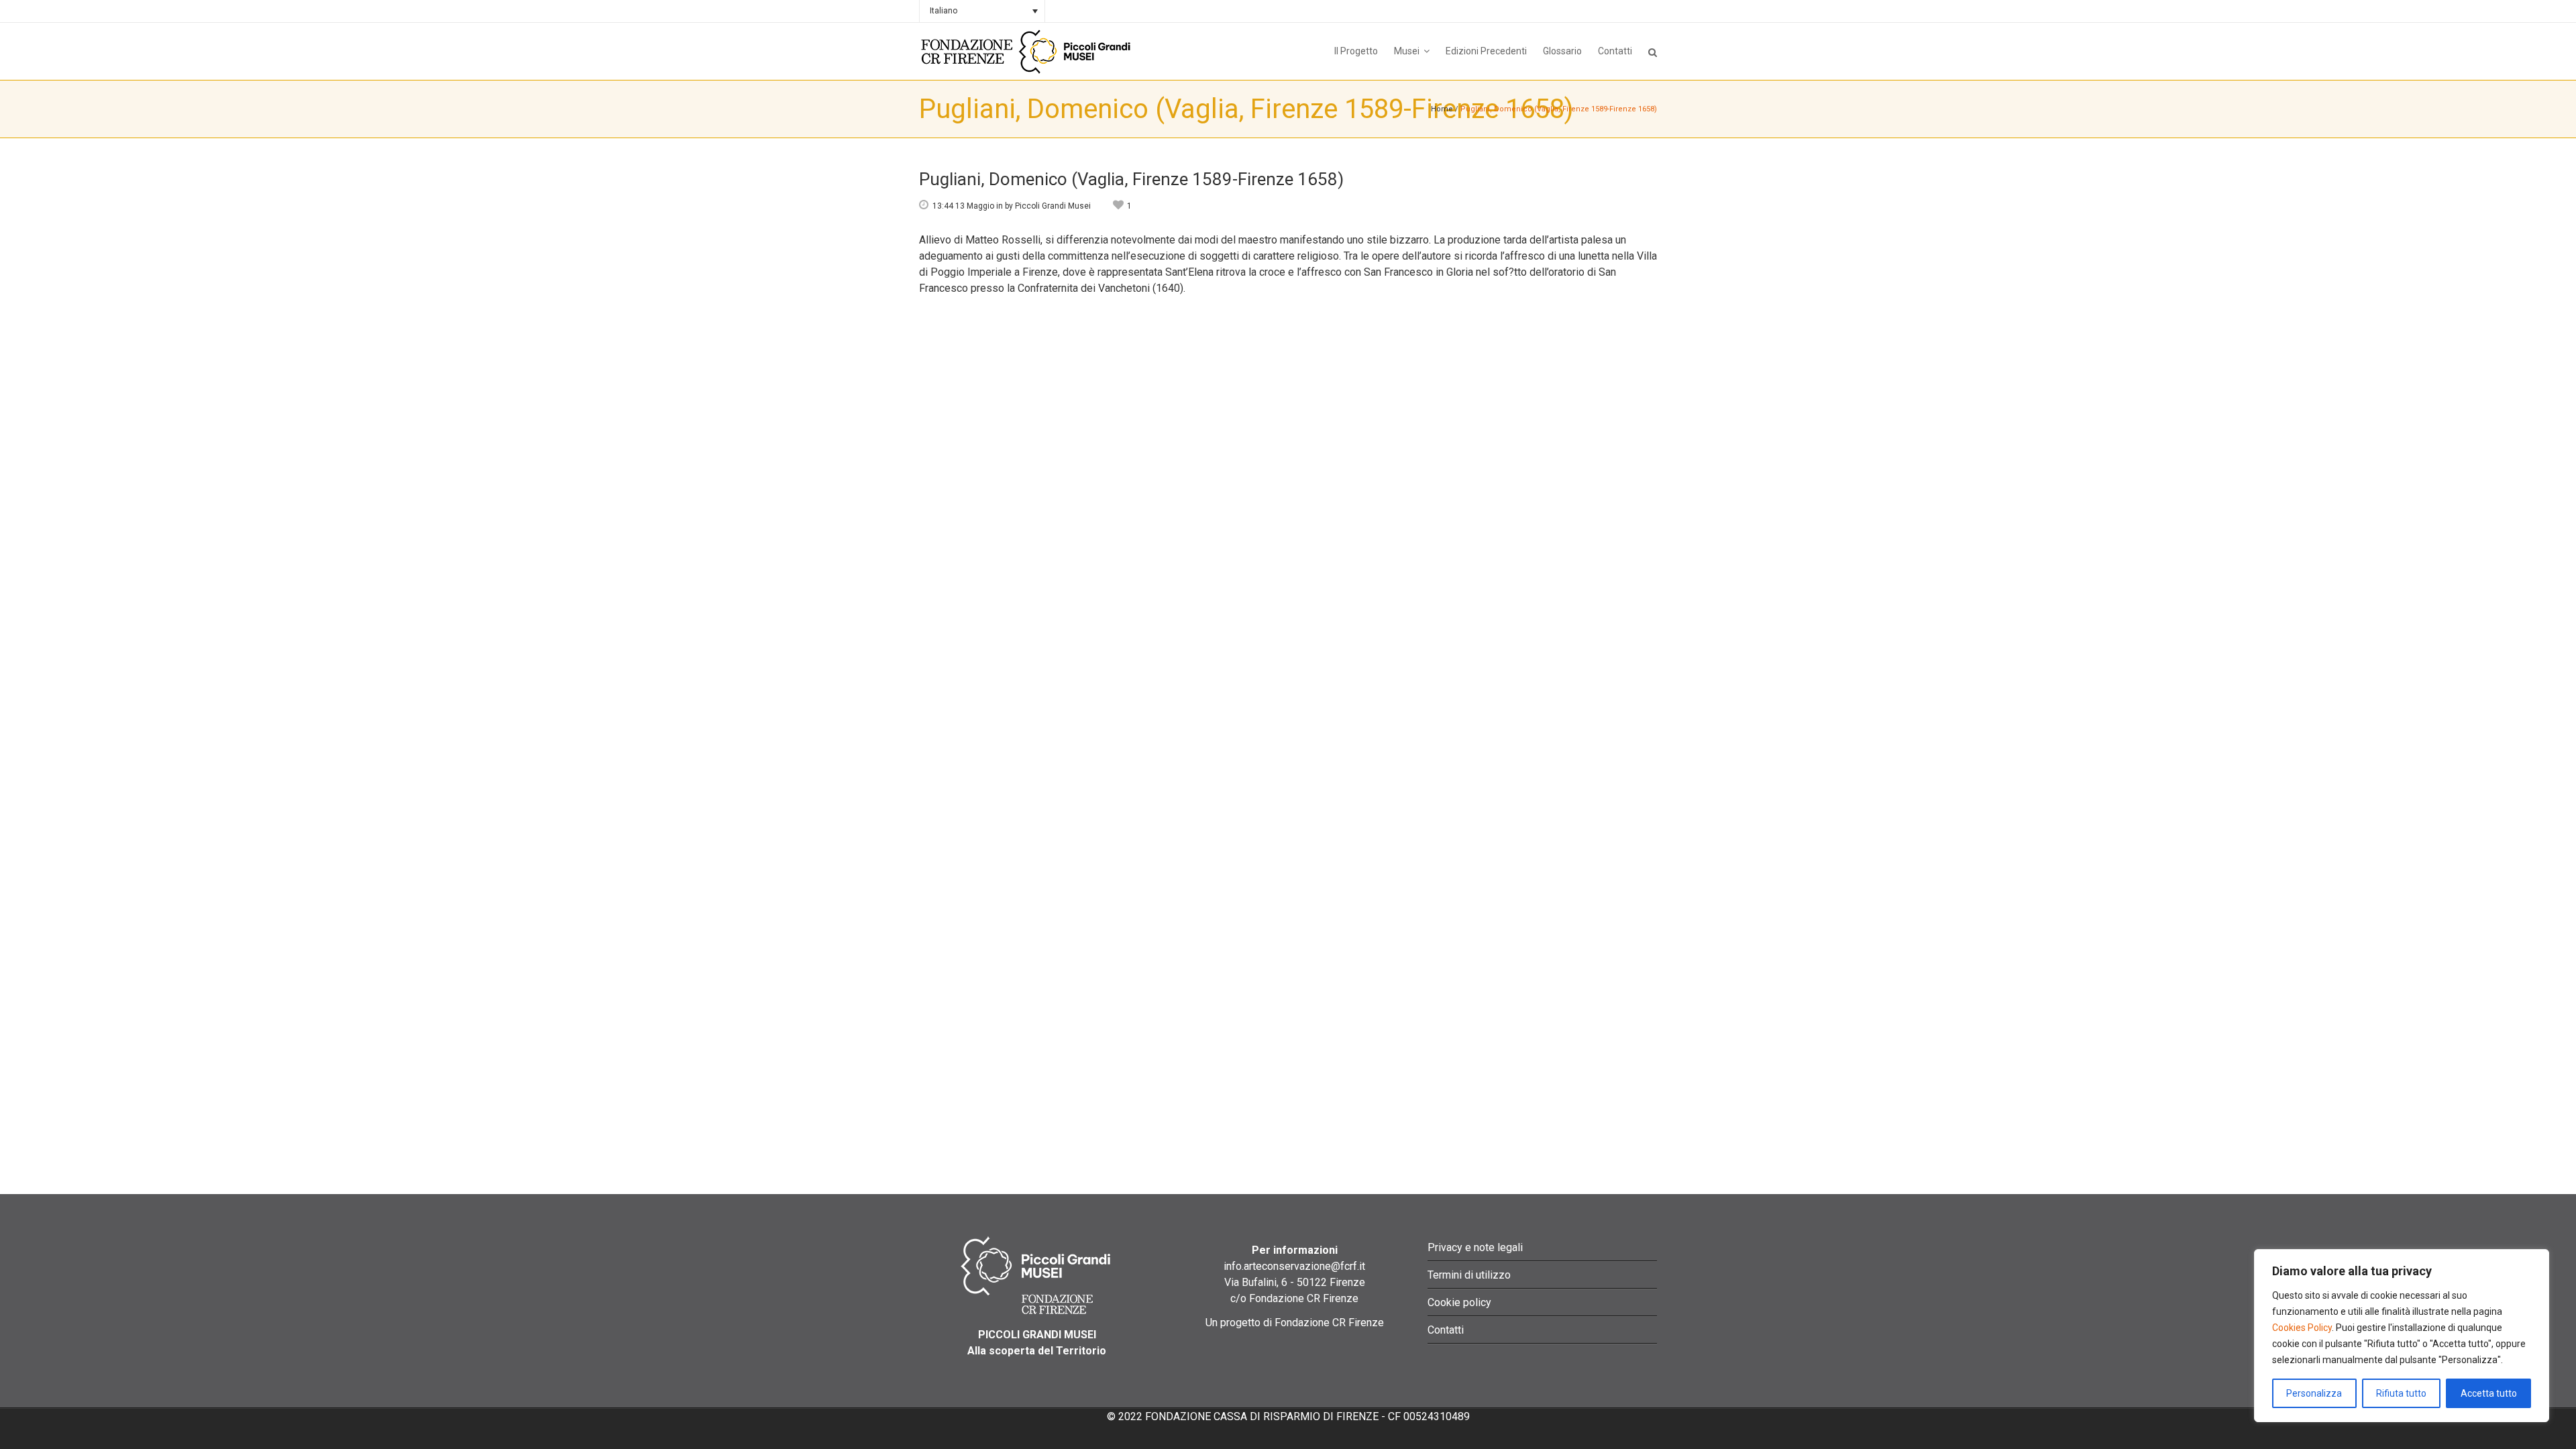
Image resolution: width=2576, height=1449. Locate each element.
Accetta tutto (2489, 1393)
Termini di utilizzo (1469, 1275)
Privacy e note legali (1475, 1247)
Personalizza (2314, 1393)
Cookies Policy (2302, 1328)
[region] (2402, 1336)
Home (1442, 109)
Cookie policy (1459, 1302)
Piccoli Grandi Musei (1053, 206)
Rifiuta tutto (2401, 1393)
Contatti (1446, 1330)
